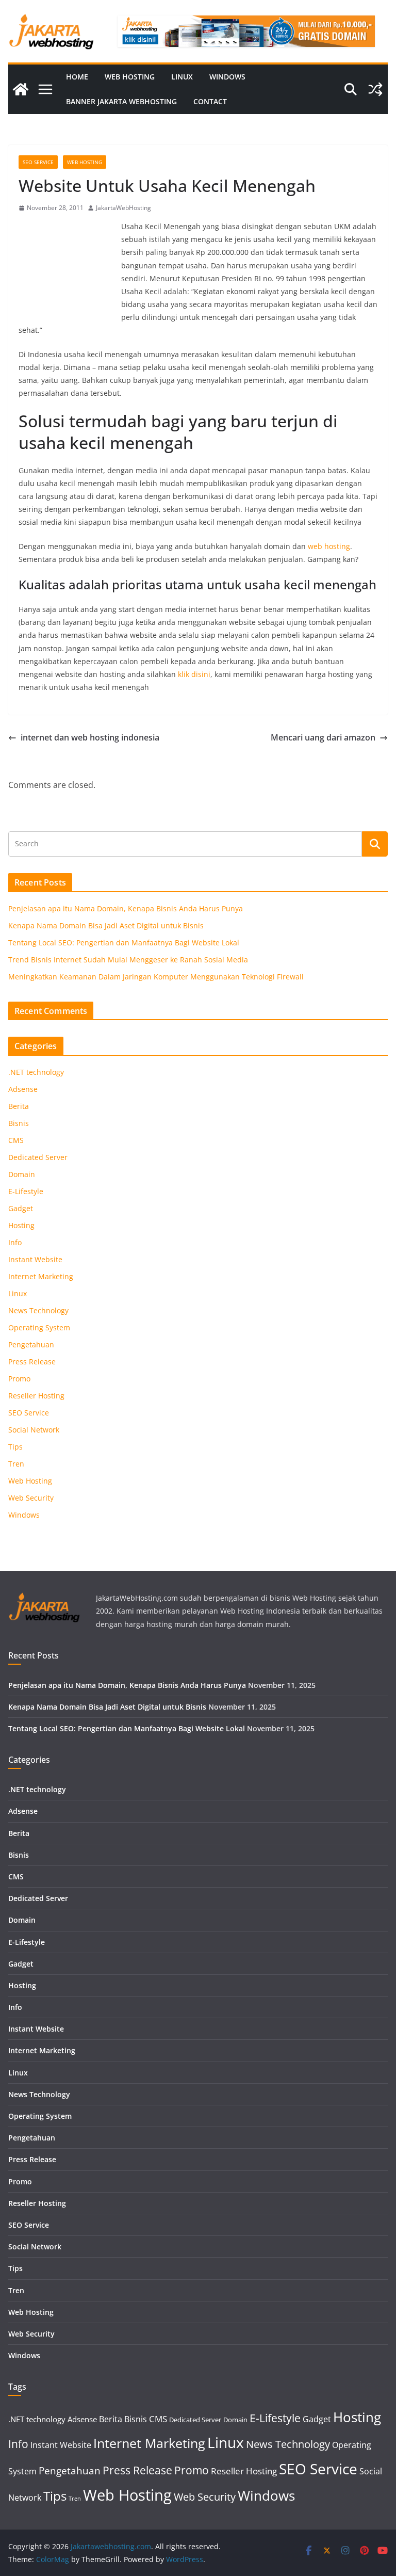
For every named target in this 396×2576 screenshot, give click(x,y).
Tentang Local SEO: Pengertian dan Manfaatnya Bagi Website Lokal (124, 943)
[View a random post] (375, 89)
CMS (16, 1140)
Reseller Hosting (36, 1396)
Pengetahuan (31, 1345)
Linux (182, 77)
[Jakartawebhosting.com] (21, 89)
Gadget (21, 1208)
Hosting (21, 1225)
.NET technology (36, 1072)
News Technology (38, 1310)
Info (15, 1242)
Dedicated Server (38, 1157)
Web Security (31, 1498)
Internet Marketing (41, 1276)
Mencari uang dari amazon (323, 737)
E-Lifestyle (26, 1191)
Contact (210, 101)
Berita (19, 1106)
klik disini (194, 674)
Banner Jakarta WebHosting (121, 101)
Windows (227, 77)
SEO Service (38, 162)
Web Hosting (130, 77)
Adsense (23, 1089)
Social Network (34, 1430)
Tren (16, 1464)
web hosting (329, 546)
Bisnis (19, 1123)
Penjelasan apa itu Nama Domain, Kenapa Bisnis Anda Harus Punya (126, 908)
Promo (19, 1379)
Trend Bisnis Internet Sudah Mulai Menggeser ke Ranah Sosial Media (128, 960)
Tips (15, 1447)
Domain (22, 1174)
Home (77, 77)
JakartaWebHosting (123, 208)
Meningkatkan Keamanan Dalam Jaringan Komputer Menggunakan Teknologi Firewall (156, 977)
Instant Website (35, 1259)
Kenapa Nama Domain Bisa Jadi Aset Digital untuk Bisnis (106, 925)
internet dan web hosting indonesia (90, 737)
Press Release (32, 1362)
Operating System (39, 1327)
